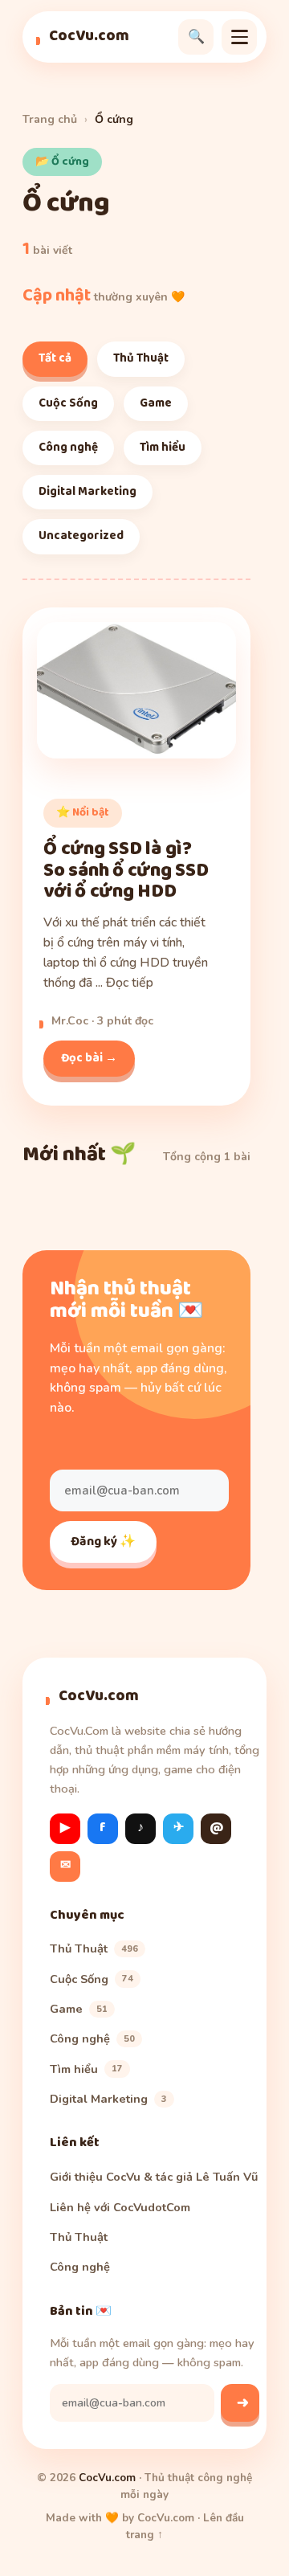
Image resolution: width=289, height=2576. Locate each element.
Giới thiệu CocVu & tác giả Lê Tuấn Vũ (154, 2177)
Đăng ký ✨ (103, 1542)
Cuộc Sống (68, 403)
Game (156, 403)
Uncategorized (81, 536)
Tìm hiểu (163, 448)
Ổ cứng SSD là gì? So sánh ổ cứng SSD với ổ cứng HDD (126, 871)
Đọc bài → (89, 1058)
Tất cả (55, 358)
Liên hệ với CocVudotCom (120, 2207)
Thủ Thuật (141, 358)
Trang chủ (50, 119)
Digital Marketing (88, 492)
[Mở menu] (239, 37)
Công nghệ (68, 448)
